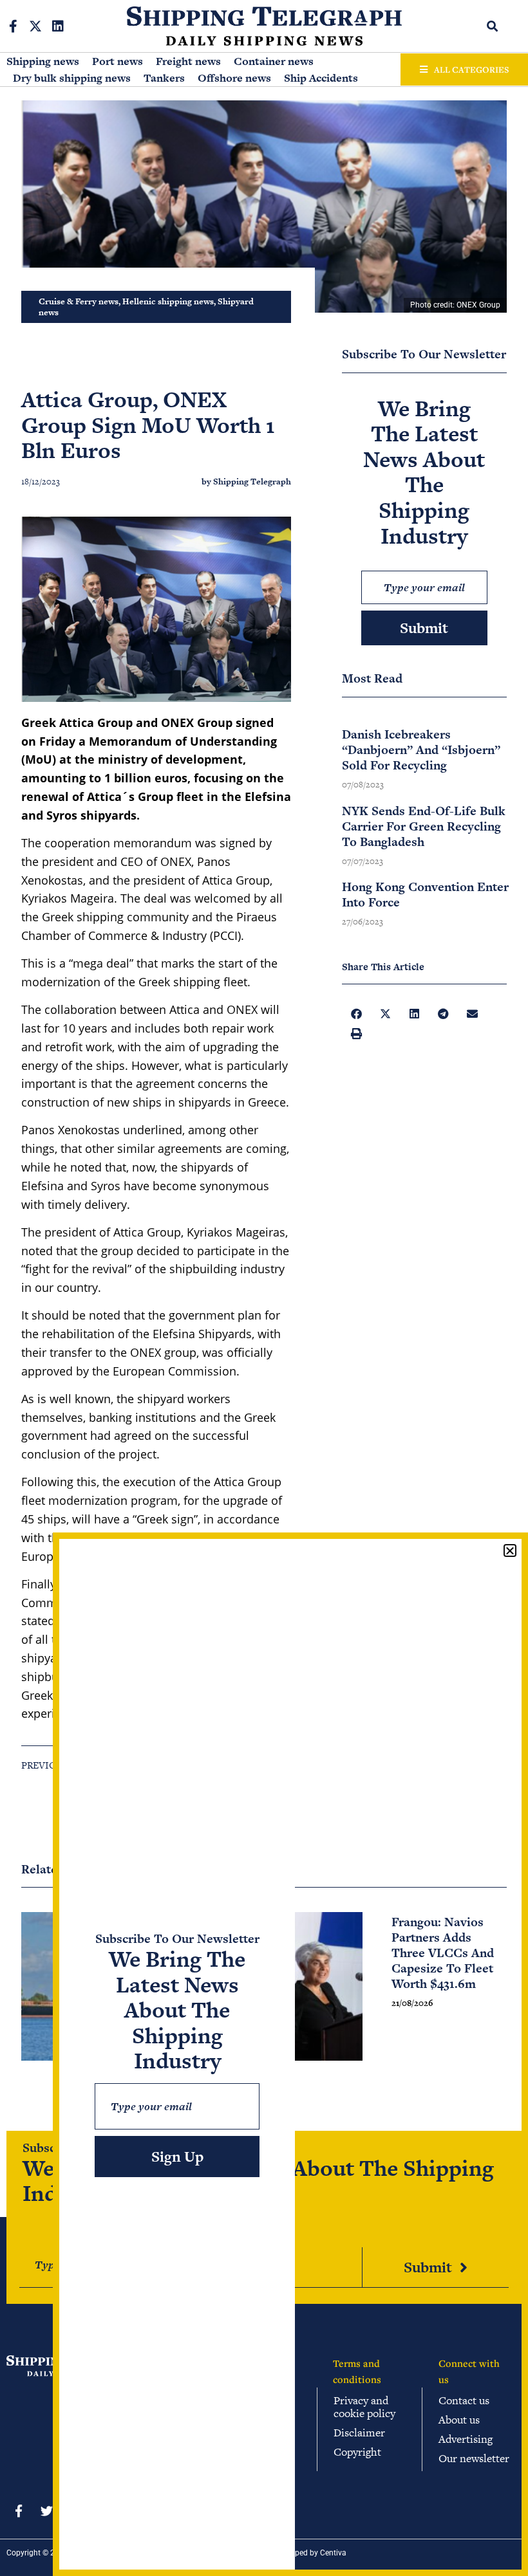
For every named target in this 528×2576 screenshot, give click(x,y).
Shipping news (43, 61)
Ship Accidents (321, 78)
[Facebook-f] (13, 26)
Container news (274, 61)
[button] (493, 26)
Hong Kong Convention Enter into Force (425, 895)
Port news (118, 61)
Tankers (164, 78)
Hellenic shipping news (168, 301)
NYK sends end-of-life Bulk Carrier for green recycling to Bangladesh (424, 826)
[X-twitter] (35, 26)
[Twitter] (46, 2510)
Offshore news (234, 78)
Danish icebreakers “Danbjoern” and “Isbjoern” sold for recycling (421, 750)
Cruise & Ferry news (79, 301)
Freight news (188, 61)
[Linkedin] (58, 26)
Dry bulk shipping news (72, 78)
